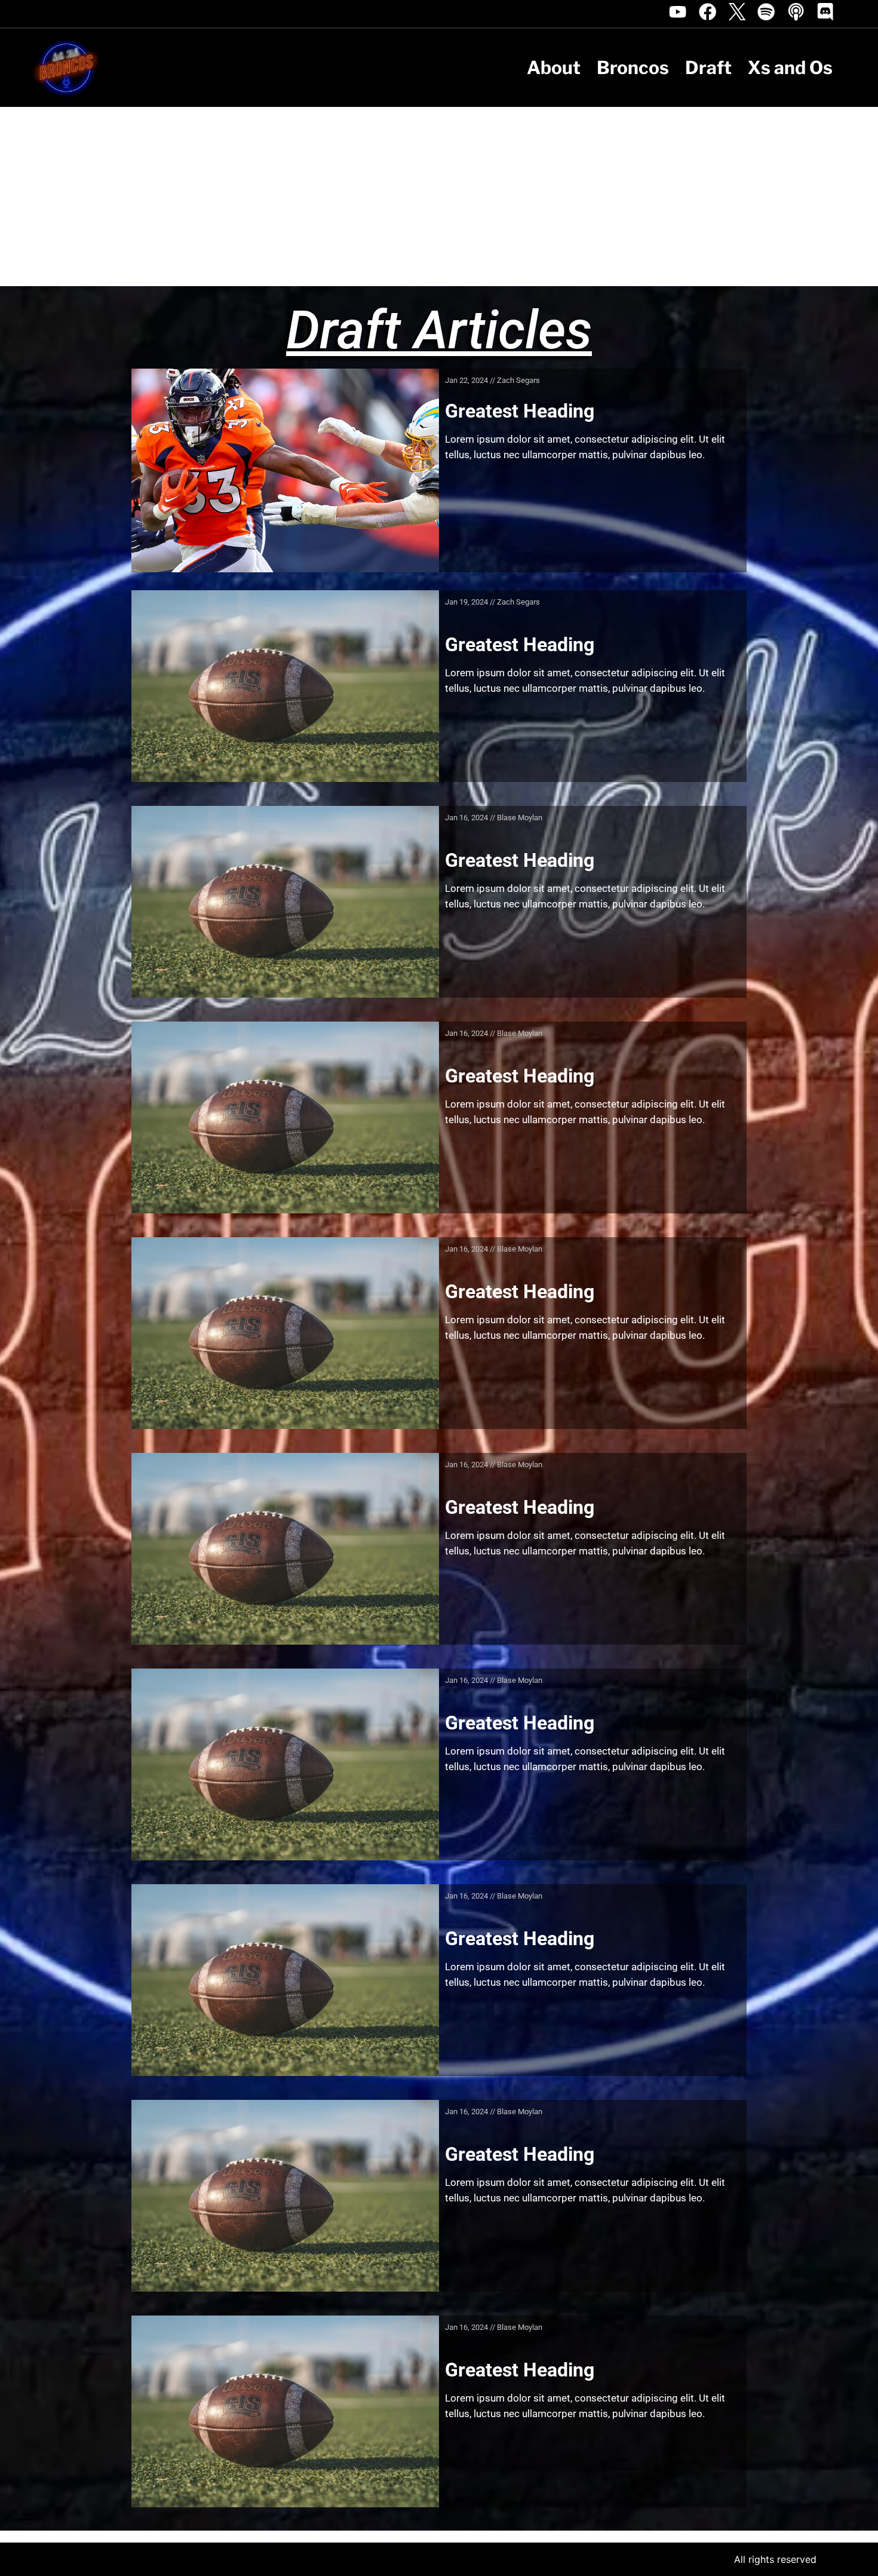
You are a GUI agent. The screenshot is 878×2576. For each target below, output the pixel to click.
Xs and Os (790, 68)
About (554, 68)
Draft (708, 68)
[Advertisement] (439, 197)
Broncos (633, 68)
